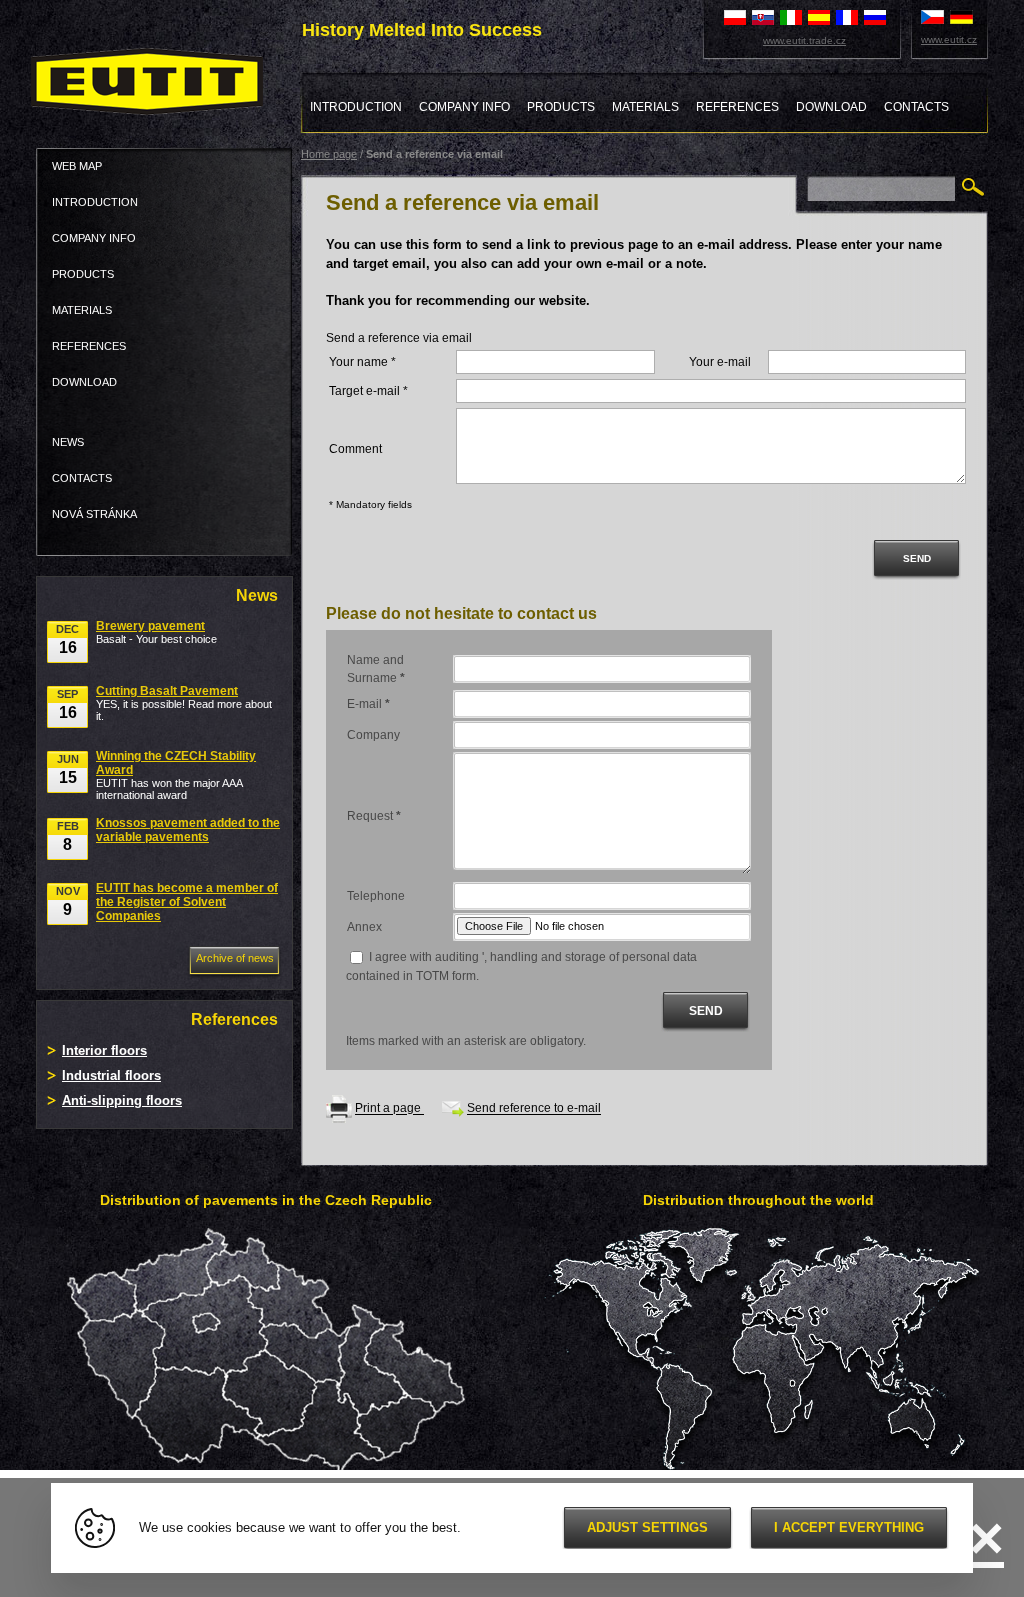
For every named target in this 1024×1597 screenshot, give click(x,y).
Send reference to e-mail (534, 1109)
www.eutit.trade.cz (804, 40)
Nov (68, 901)
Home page (329, 154)
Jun (68, 769)
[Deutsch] (961, 16)
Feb (68, 836)
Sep (67, 704)
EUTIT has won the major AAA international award (176, 775)
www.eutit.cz (949, 39)
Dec (67, 639)
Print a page (389, 1109)
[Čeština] (932, 16)
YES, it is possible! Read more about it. (184, 703)
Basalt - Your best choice (156, 632)
